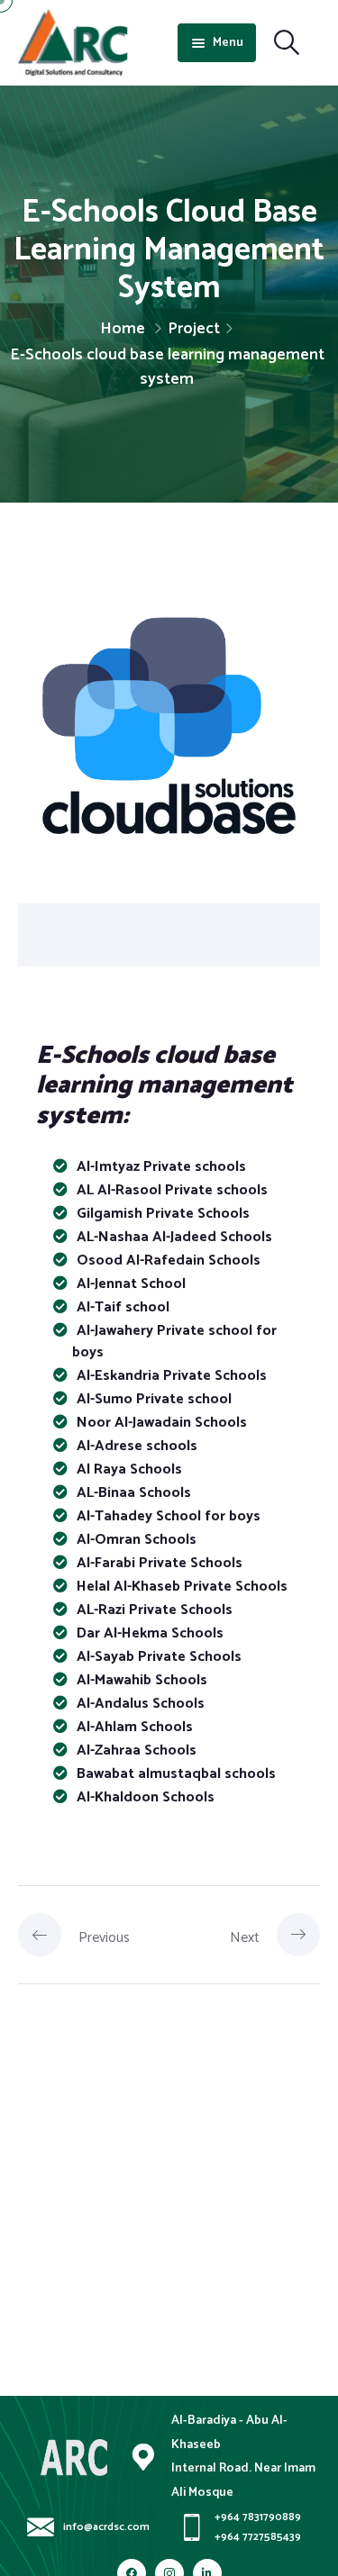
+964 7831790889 (258, 2518)
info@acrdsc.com (106, 2528)
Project (194, 329)
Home (123, 329)
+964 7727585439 (258, 2538)
